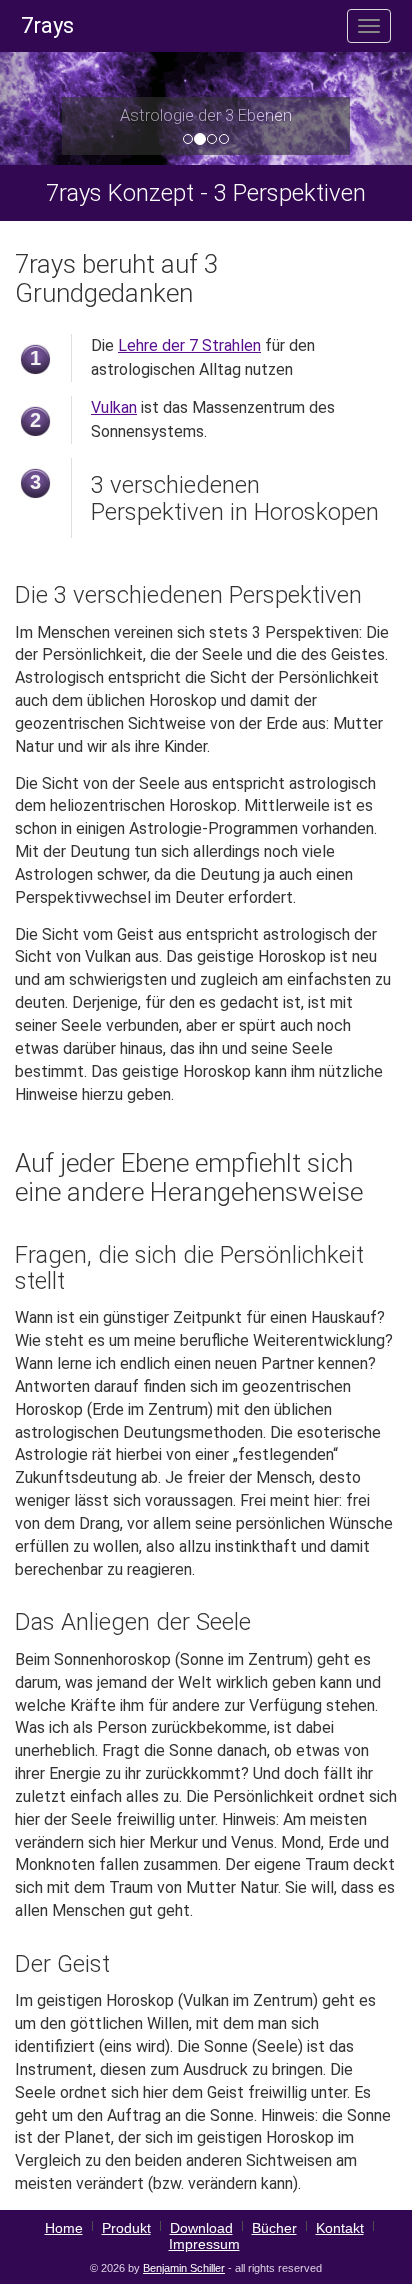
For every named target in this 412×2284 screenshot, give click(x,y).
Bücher (274, 2228)
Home (64, 2228)
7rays (47, 25)
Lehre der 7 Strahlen (189, 345)
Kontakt (340, 2228)
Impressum (204, 2244)
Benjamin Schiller (184, 2268)
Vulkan (114, 407)
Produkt (126, 2228)
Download (201, 2228)
